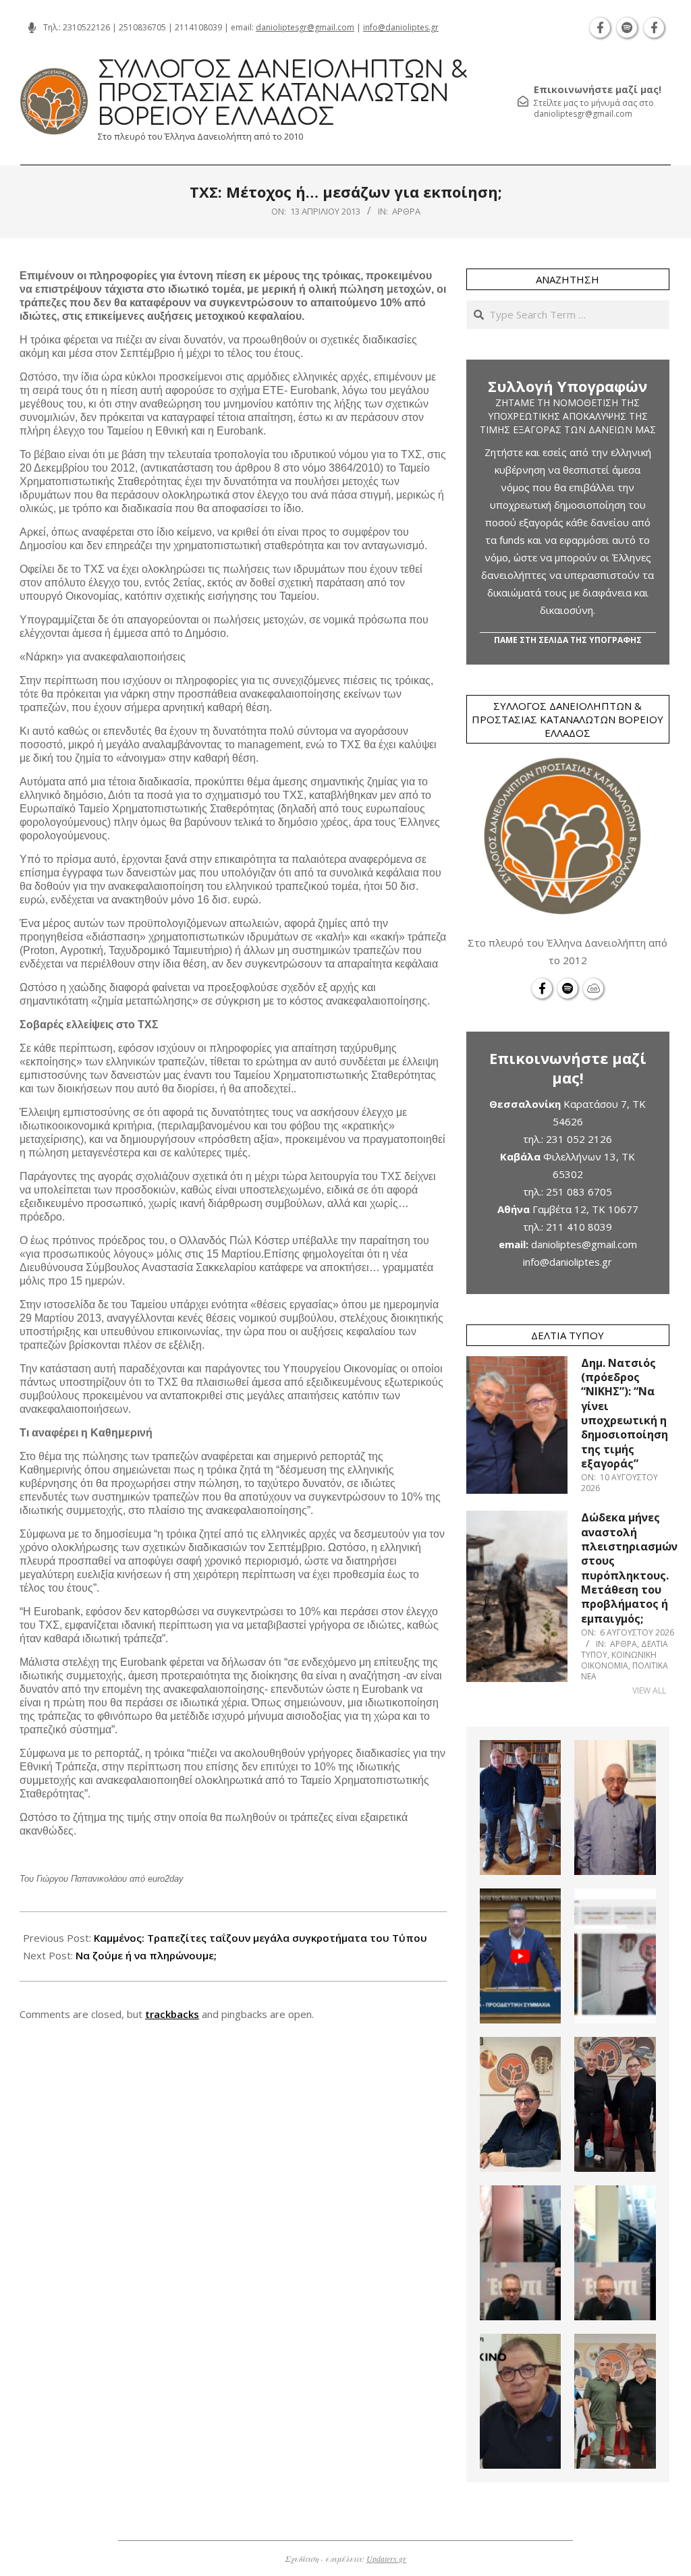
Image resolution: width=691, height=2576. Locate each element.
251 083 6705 (579, 1192)
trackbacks (172, 2014)
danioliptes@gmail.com (584, 1244)
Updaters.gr (386, 2558)
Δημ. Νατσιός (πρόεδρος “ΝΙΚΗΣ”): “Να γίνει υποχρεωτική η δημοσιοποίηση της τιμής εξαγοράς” (625, 1413)
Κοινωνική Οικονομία (619, 1660)
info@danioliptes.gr (401, 27)
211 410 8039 (579, 1227)
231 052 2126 (579, 1139)
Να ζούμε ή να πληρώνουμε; (146, 1955)
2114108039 (198, 27)
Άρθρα (406, 211)
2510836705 (142, 27)
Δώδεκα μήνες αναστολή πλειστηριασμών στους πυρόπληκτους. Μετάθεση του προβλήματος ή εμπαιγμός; (629, 1568)
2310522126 (86, 27)
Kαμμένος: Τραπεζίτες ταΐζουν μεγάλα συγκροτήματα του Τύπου (260, 1938)
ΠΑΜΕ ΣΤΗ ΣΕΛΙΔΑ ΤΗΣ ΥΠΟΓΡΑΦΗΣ (568, 640)
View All (649, 1690)
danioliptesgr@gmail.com (305, 27)
